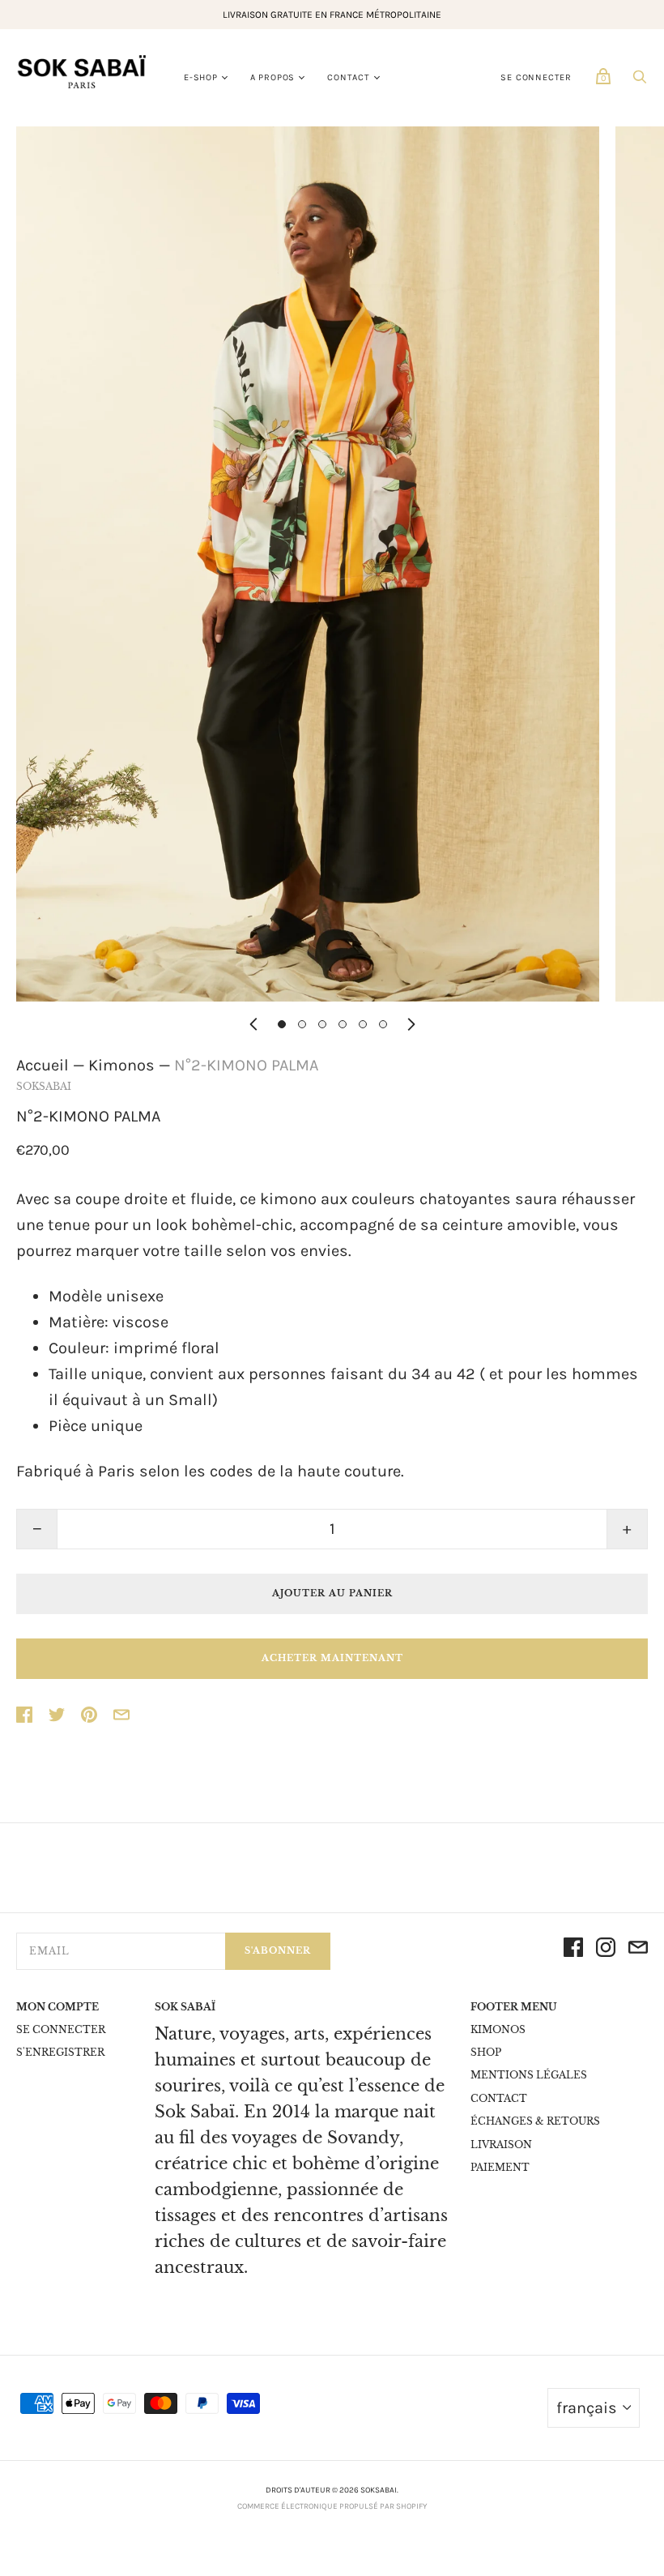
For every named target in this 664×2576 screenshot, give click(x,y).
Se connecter (536, 77)
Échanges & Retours (535, 2121)
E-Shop (201, 77)
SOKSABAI (44, 1086)
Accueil (43, 1065)
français (587, 2408)
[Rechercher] (640, 80)
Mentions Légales (529, 2075)
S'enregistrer (60, 2052)
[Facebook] (573, 1951)
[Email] (638, 1951)
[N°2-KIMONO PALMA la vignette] (282, 1024)
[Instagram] (606, 1951)
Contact (349, 77)
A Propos (272, 77)
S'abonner (278, 1950)
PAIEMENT (500, 2167)
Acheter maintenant (332, 1658)
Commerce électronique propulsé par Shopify (332, 2506)
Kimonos (121, 1065)
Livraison (501, 2145)
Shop (486, 2052)
